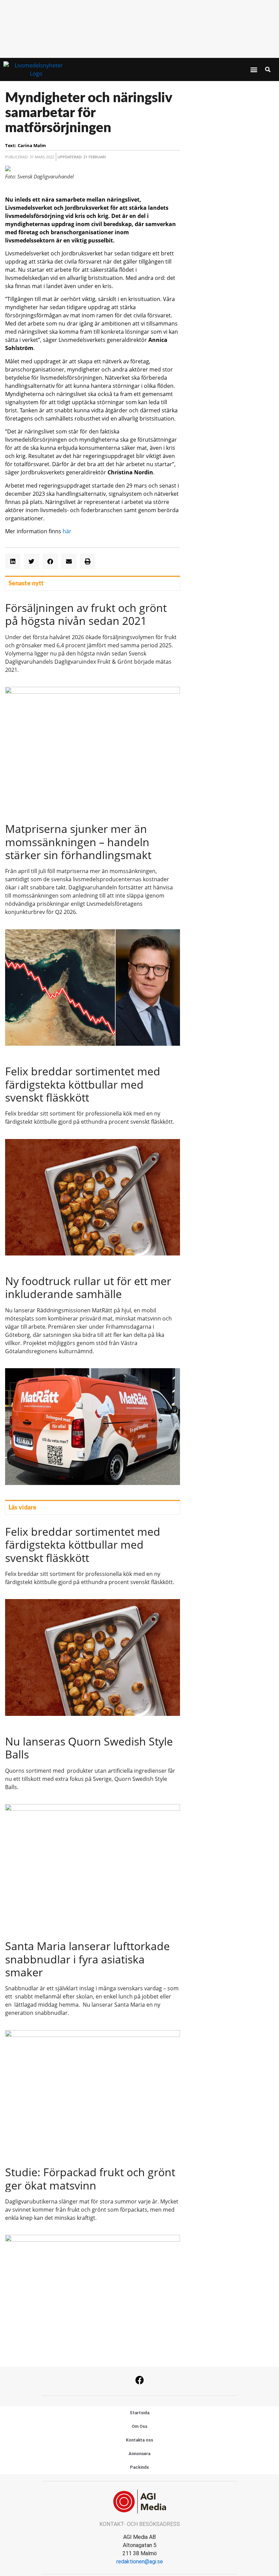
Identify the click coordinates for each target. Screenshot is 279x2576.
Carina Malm (32, 145)
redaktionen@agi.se (140, 2562)
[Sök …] (268, 69)
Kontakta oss (139, 2440)
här (67, 531)
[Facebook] (139, 2380)
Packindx (139, 2467)
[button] (254, 70)
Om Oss (139, 2426)
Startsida (139, 2413)
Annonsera (139, 2454)
